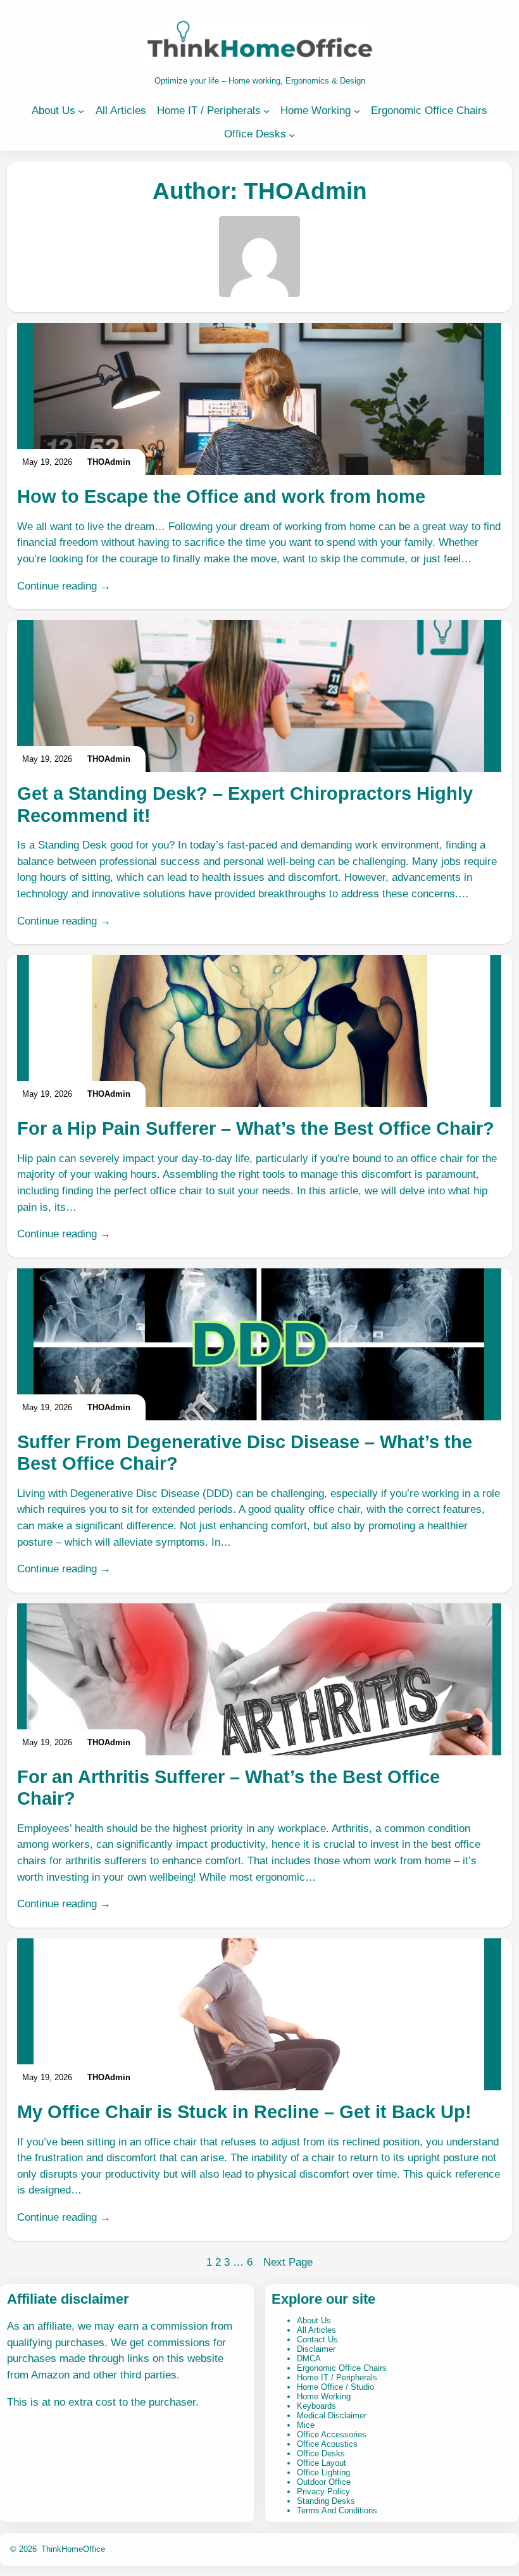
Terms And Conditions (337, 2510)
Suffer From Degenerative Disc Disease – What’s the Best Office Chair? (245, 1453)
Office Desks (321, 2453)
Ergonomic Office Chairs (342, 2368)
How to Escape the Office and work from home (221, 496)
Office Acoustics (327, 2444)
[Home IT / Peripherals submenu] (266, 111)
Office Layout (322, 2463)
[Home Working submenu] (357, 111)
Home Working (324, 2396)
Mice (306, 2425)
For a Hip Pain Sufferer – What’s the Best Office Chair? (256, 1128)
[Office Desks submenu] (292, 134)
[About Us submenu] (81, 111)
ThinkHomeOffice (73, 2549)
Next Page (288, 2262)
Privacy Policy (323, 2491)
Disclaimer (316, 2349)
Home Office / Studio (335, 2387)
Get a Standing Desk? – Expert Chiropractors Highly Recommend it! (245, 804)
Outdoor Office (324, 2482)
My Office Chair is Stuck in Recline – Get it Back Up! (244, 2112)
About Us (314, 2320)
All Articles (316, 2330)
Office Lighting (323, 2472)
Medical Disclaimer (332, 2415)
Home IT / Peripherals (337, 2377)
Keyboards (316, 2406)
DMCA (309, 2358)
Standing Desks (326, 2501)
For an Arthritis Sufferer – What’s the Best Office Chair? (228, 1788)
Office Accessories (332, 2434)
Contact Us (317, 2339)
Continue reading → (64, 586)
